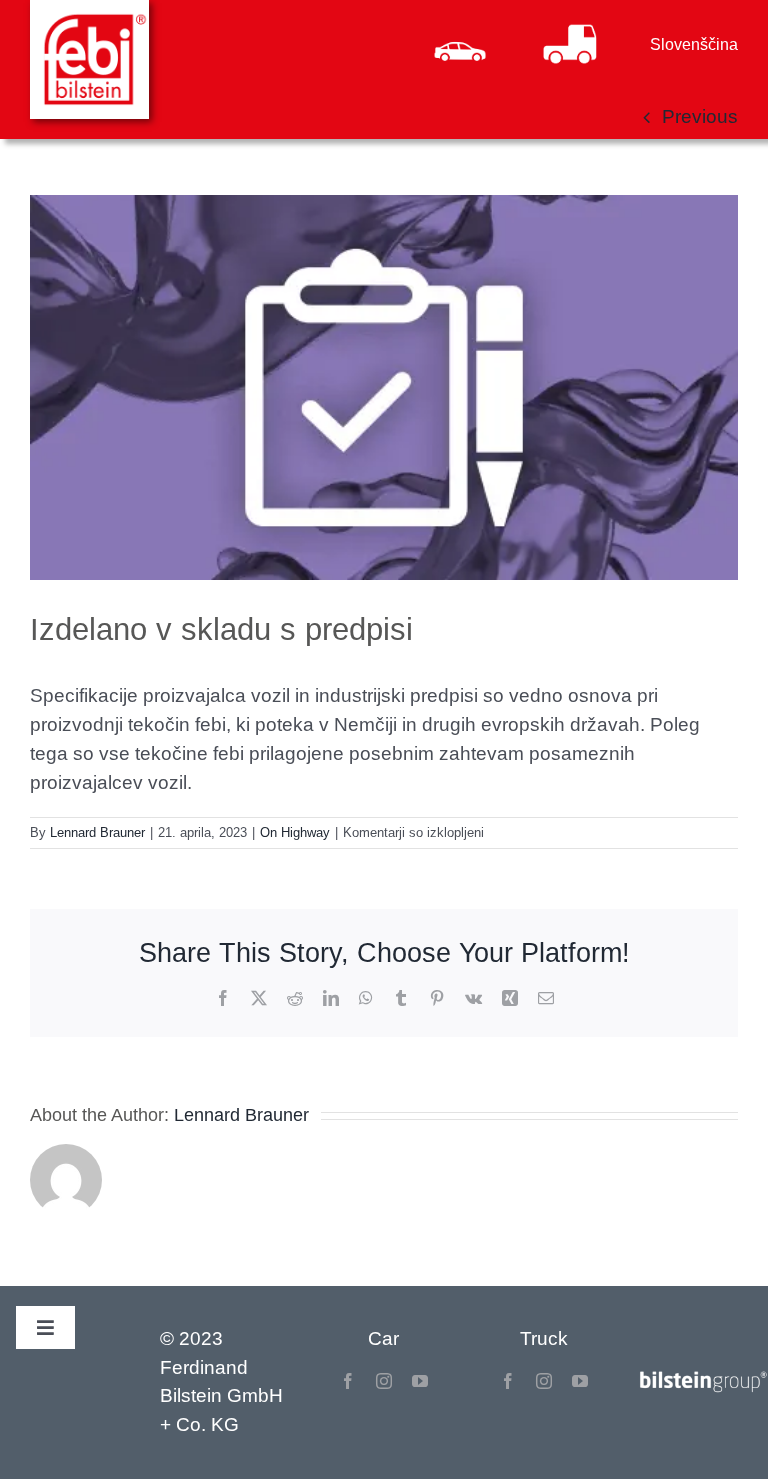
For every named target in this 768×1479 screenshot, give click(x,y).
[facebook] (348, 1381)
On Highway (295, 832)
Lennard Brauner (97, 832)
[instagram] (384, 1381)
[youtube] (420, 1381)
